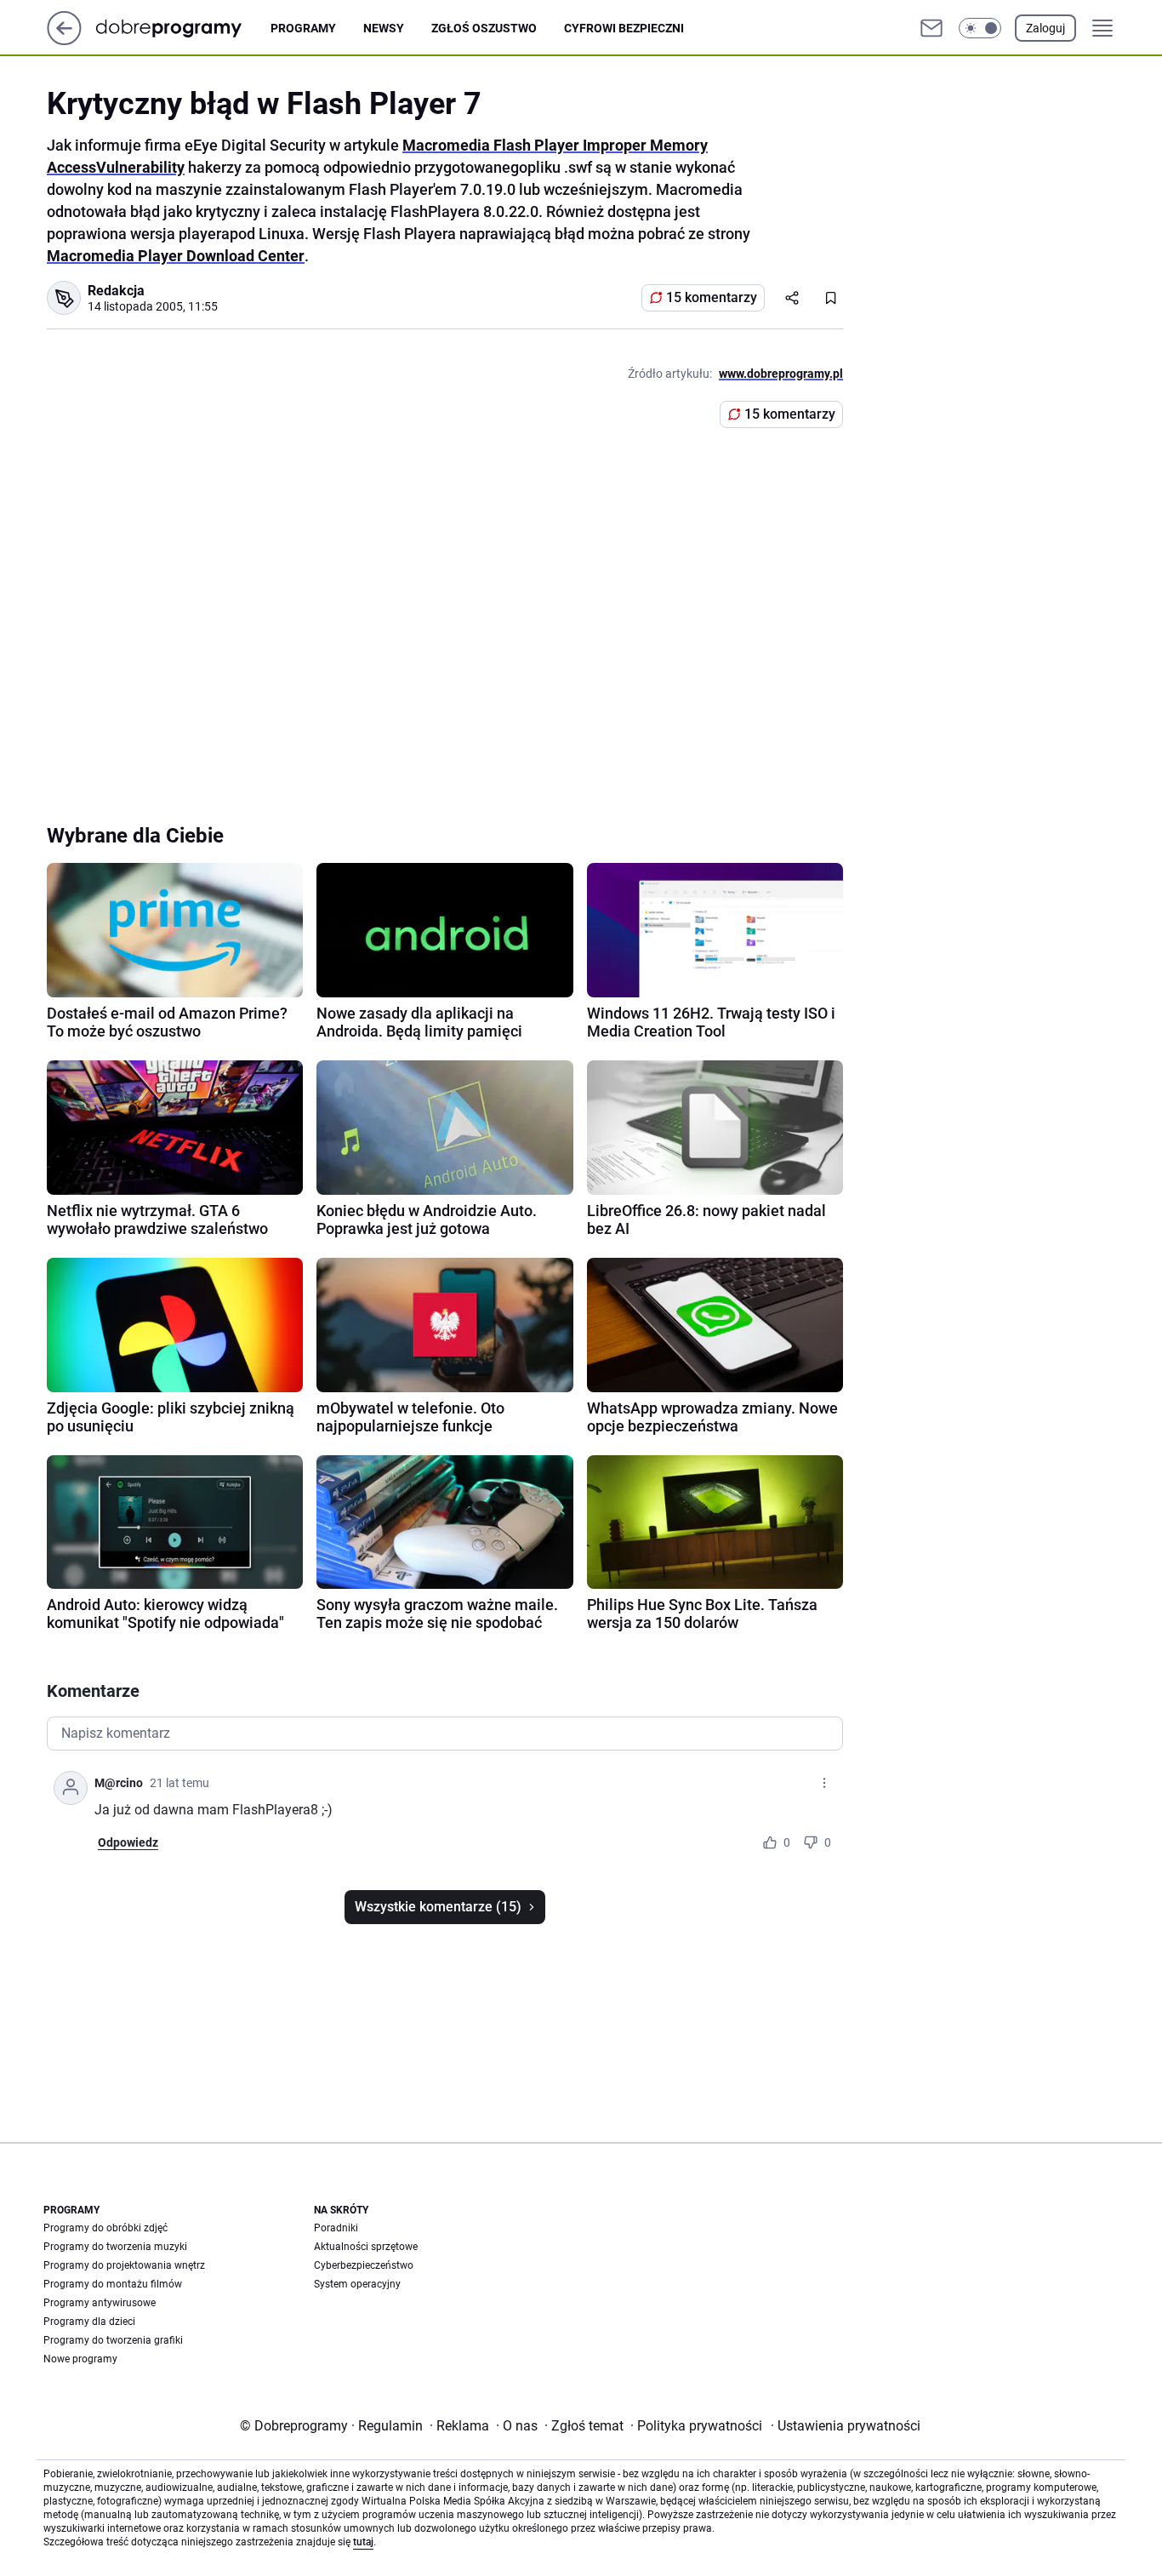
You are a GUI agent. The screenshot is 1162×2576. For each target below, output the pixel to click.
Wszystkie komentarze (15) (438, 1907)
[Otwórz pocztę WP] (931, 28)
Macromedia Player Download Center (176, 256)
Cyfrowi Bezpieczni (624, 28)
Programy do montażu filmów (113, 2284)
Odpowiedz (128, 1842)
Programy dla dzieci (89, 2322)
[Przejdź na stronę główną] (64, 40)
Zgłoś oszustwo (484, 28)
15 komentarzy (712, 297)
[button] (980, 28)
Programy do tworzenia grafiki (113, 2340)
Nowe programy (80, 2359)
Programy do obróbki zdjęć (105, 2228)
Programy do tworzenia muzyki (115, 2247)
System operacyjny (357, 2284)
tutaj (363, 2542)
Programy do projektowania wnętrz (124, 2265)
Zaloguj (1045, 28)
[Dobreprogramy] (182, 28)
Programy (303, 28)
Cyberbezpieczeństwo (364, 2265)
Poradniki (336, 2228)
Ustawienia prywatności (846, 2426)
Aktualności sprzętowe (366, 2247)
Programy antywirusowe (100, 2303)
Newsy (384, 28)
